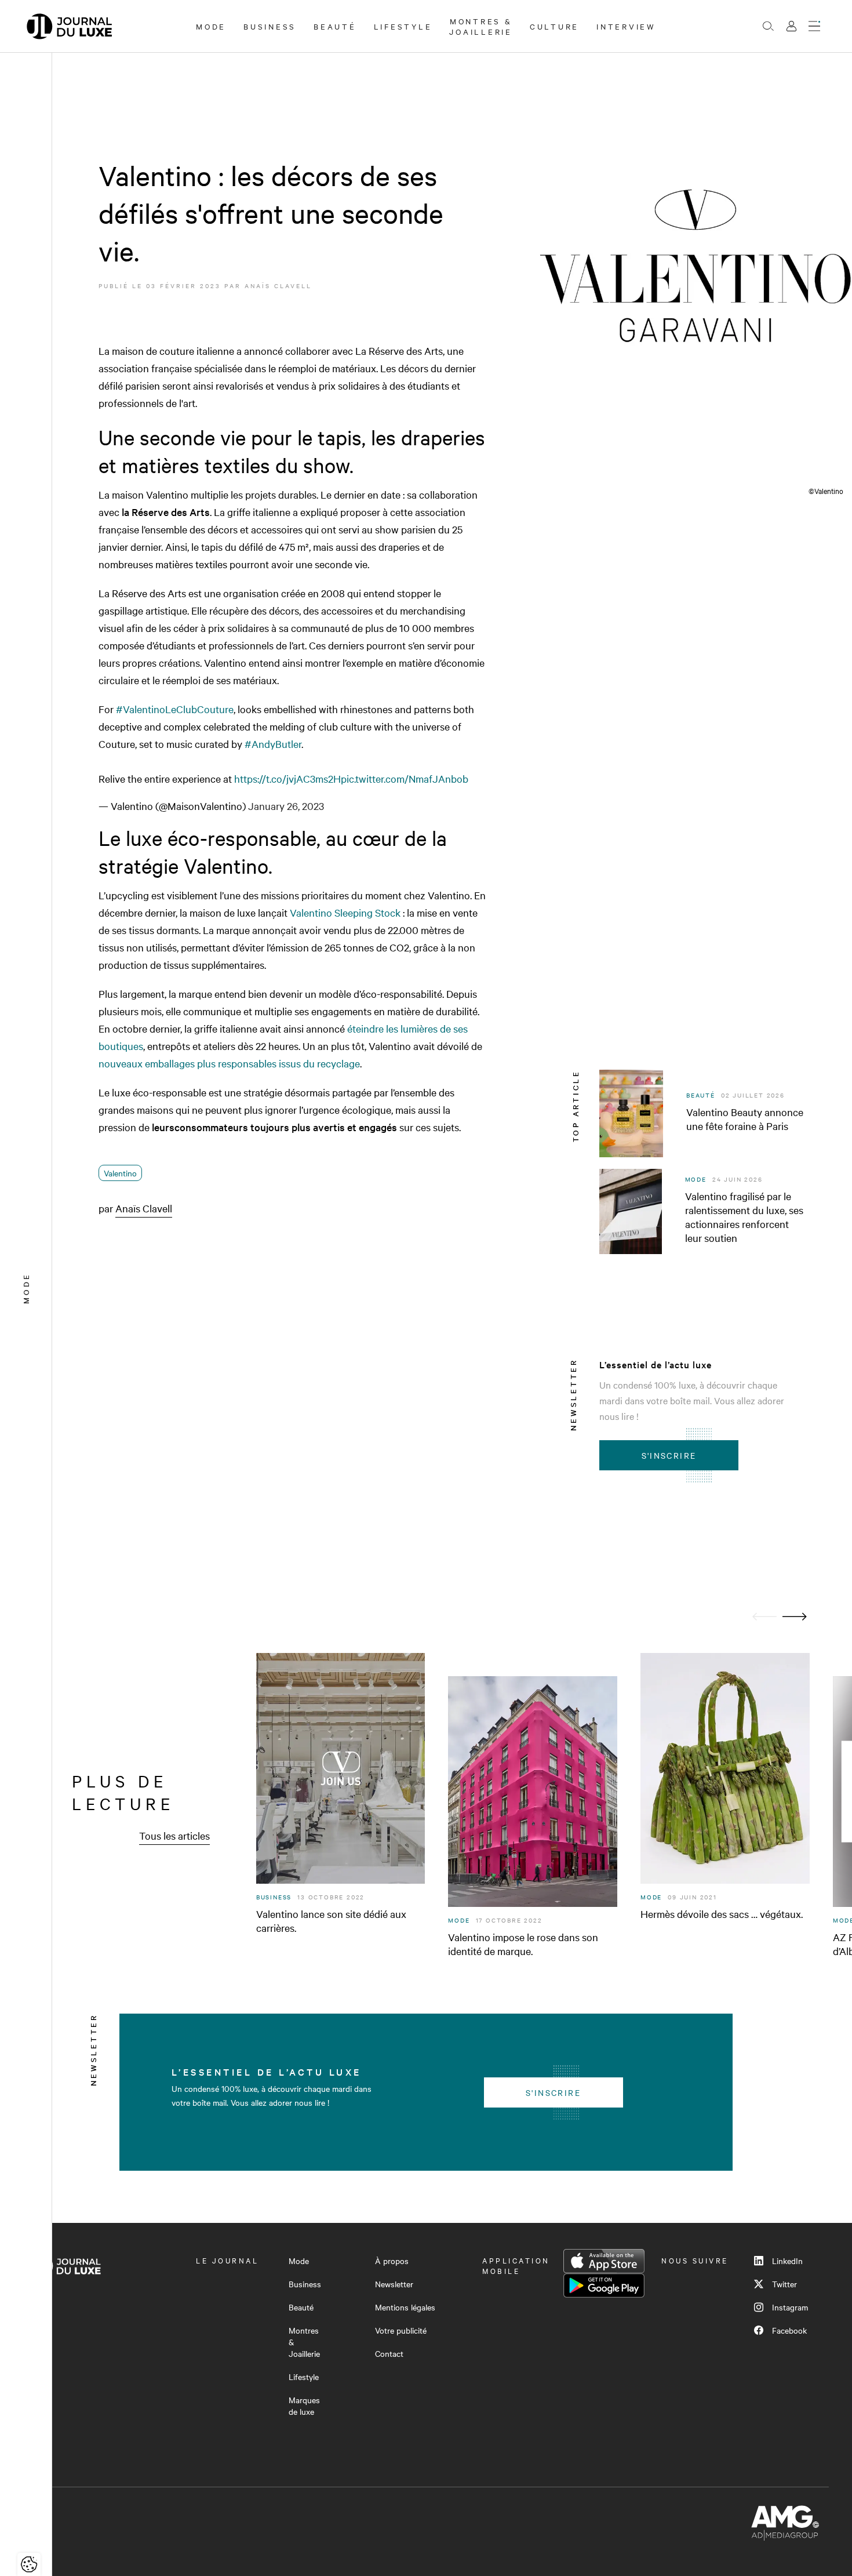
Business (270, 26)
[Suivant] (795, 1617)
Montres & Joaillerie (481, 26)
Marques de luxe (304, 2406)
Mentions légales (405, 2307)
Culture (554, 26)
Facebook (789, 2330)
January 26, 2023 (286, 806)
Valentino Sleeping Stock (345, 912)
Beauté (335, 26)
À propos (392, 2261)
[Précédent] (764, 1617)
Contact (389, 2353)
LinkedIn (787, 2261)
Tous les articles (174, 1835)
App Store (604, 2261)
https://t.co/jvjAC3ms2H (287, 778)
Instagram (790, 2307)
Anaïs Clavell (278, 286)
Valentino (120, 1173)
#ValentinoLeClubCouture (175, 709)
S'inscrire (669, 1455)
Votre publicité (401, 2330)
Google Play (604, 2286)
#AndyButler (273, 744)
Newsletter (394, 2284)
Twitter (784, 2284)
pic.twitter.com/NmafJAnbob (405, 778)
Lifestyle (403, 26)
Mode (211, 26)
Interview (626, 26)
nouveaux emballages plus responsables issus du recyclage (229, 1063)
